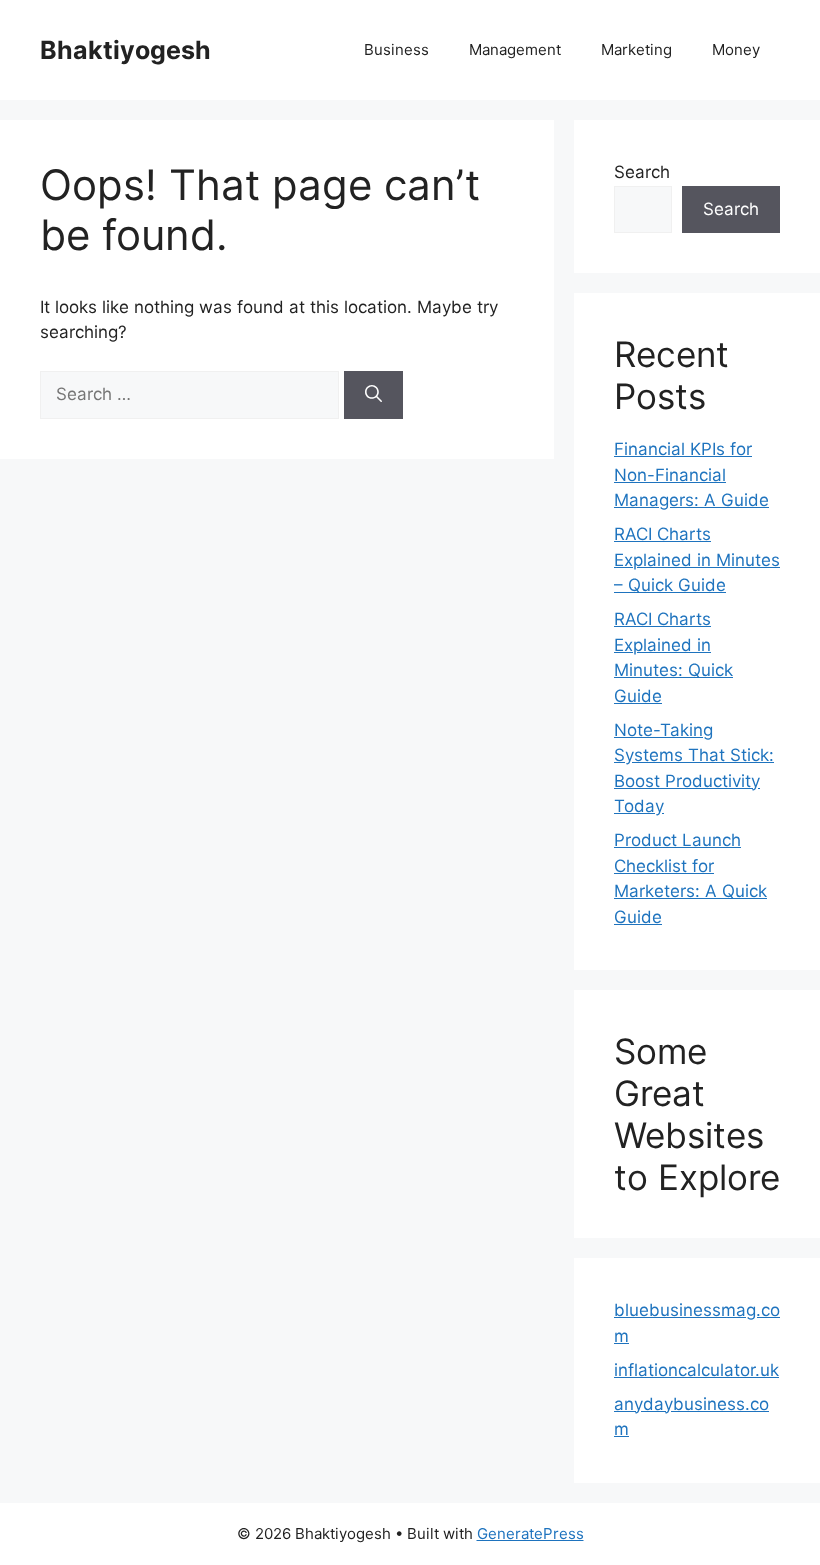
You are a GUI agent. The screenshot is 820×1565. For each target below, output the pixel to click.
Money (736, 49)
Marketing (636, 49)
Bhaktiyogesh (125, 50)
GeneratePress (530, 1533)
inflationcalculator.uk (696, 1370)
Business (396, 49)
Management (515, 49)
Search (642, 172)
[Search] (373, 395)
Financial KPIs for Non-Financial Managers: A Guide (691, 474)
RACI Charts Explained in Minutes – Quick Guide (697, 559)
